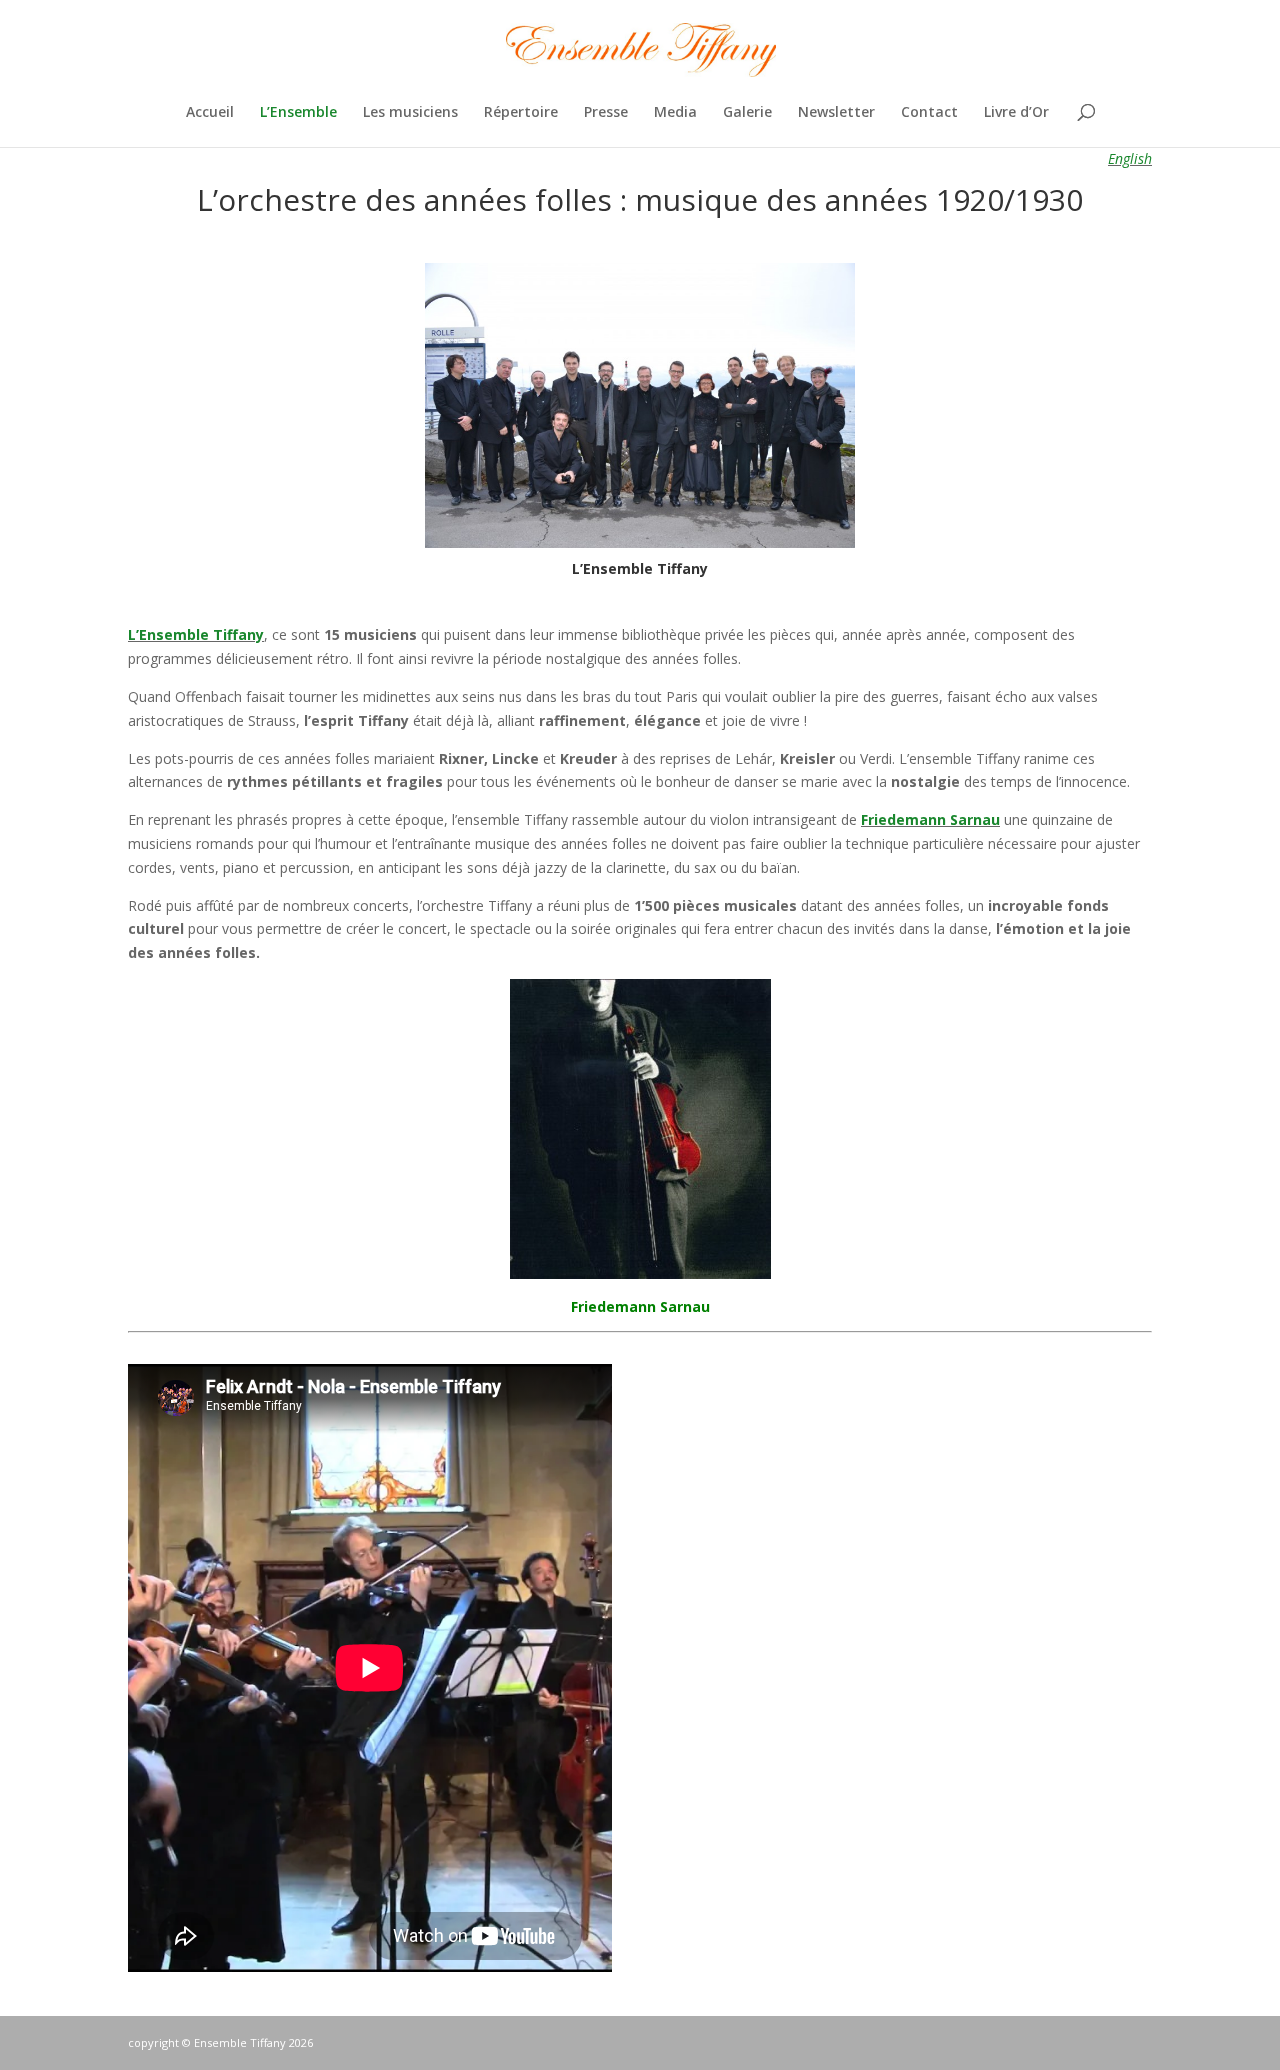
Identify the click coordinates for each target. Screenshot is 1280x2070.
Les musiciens (410, 113)
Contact (929, 113)
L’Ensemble (298, 113)
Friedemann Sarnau (640, 1306)
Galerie (747, 113)
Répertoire (521, 113)
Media (675, 113)
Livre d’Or (1016, 113)
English (1130, 158)
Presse (606, 113)
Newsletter (836, 113)
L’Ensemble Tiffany (196, 634)
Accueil (210, 113)
